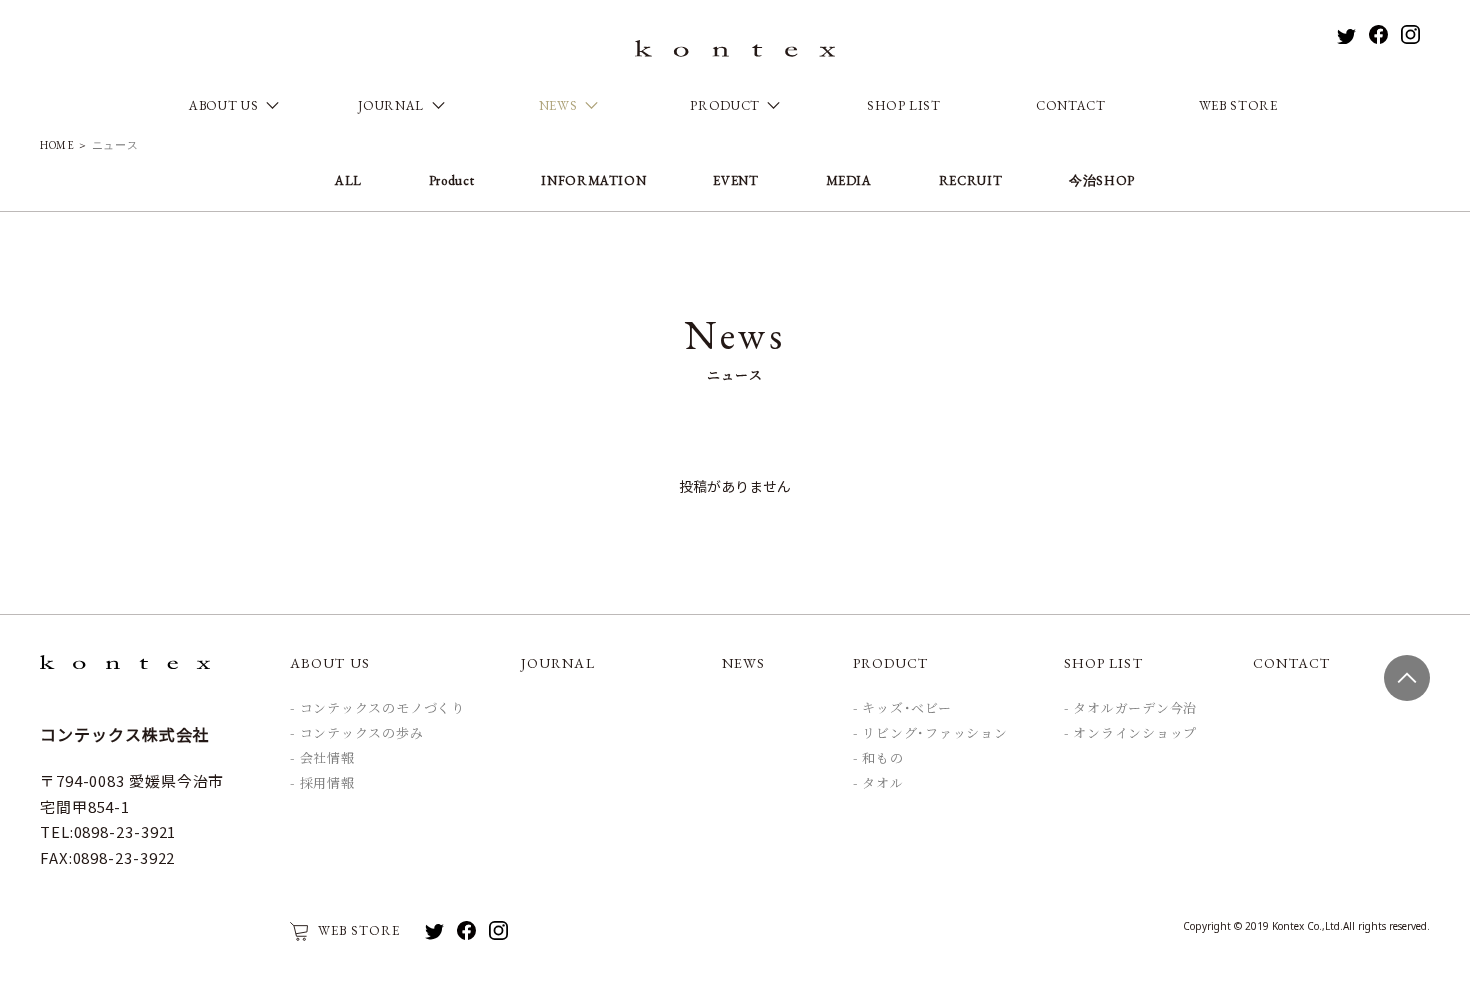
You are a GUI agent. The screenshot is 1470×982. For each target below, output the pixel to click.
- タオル (878, 783)
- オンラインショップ (1131, 733)
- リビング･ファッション (930, 734)
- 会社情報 (322, 759)
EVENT (735, 180)
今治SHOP (1102, 180)
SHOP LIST (904, 105)
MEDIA (849, 180)
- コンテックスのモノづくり (377, 709)
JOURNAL (558, 663)
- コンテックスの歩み (357, 734)
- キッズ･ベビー (902, 709)
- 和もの (878, 759)
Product (452, 180)
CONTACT (1071, 105)
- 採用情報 (322, 783)
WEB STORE (1238, 105)
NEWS (743, 663)
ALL (348, 181)
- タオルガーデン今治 (1131, 709)
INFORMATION (593, 180)
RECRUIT (971, 180)
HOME (57, 145)
